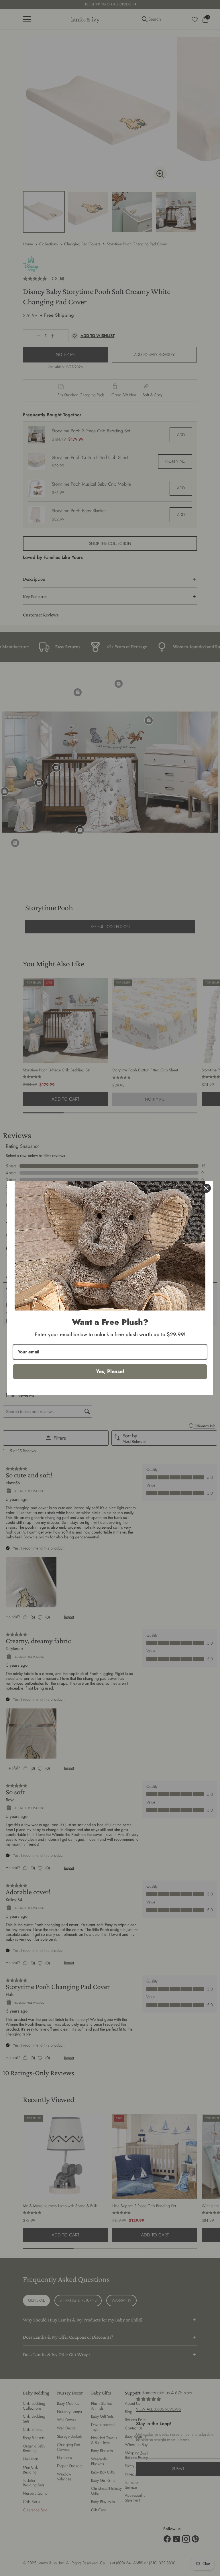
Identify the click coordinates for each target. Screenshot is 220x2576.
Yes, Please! (110, 1371)
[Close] (206, 1188)
